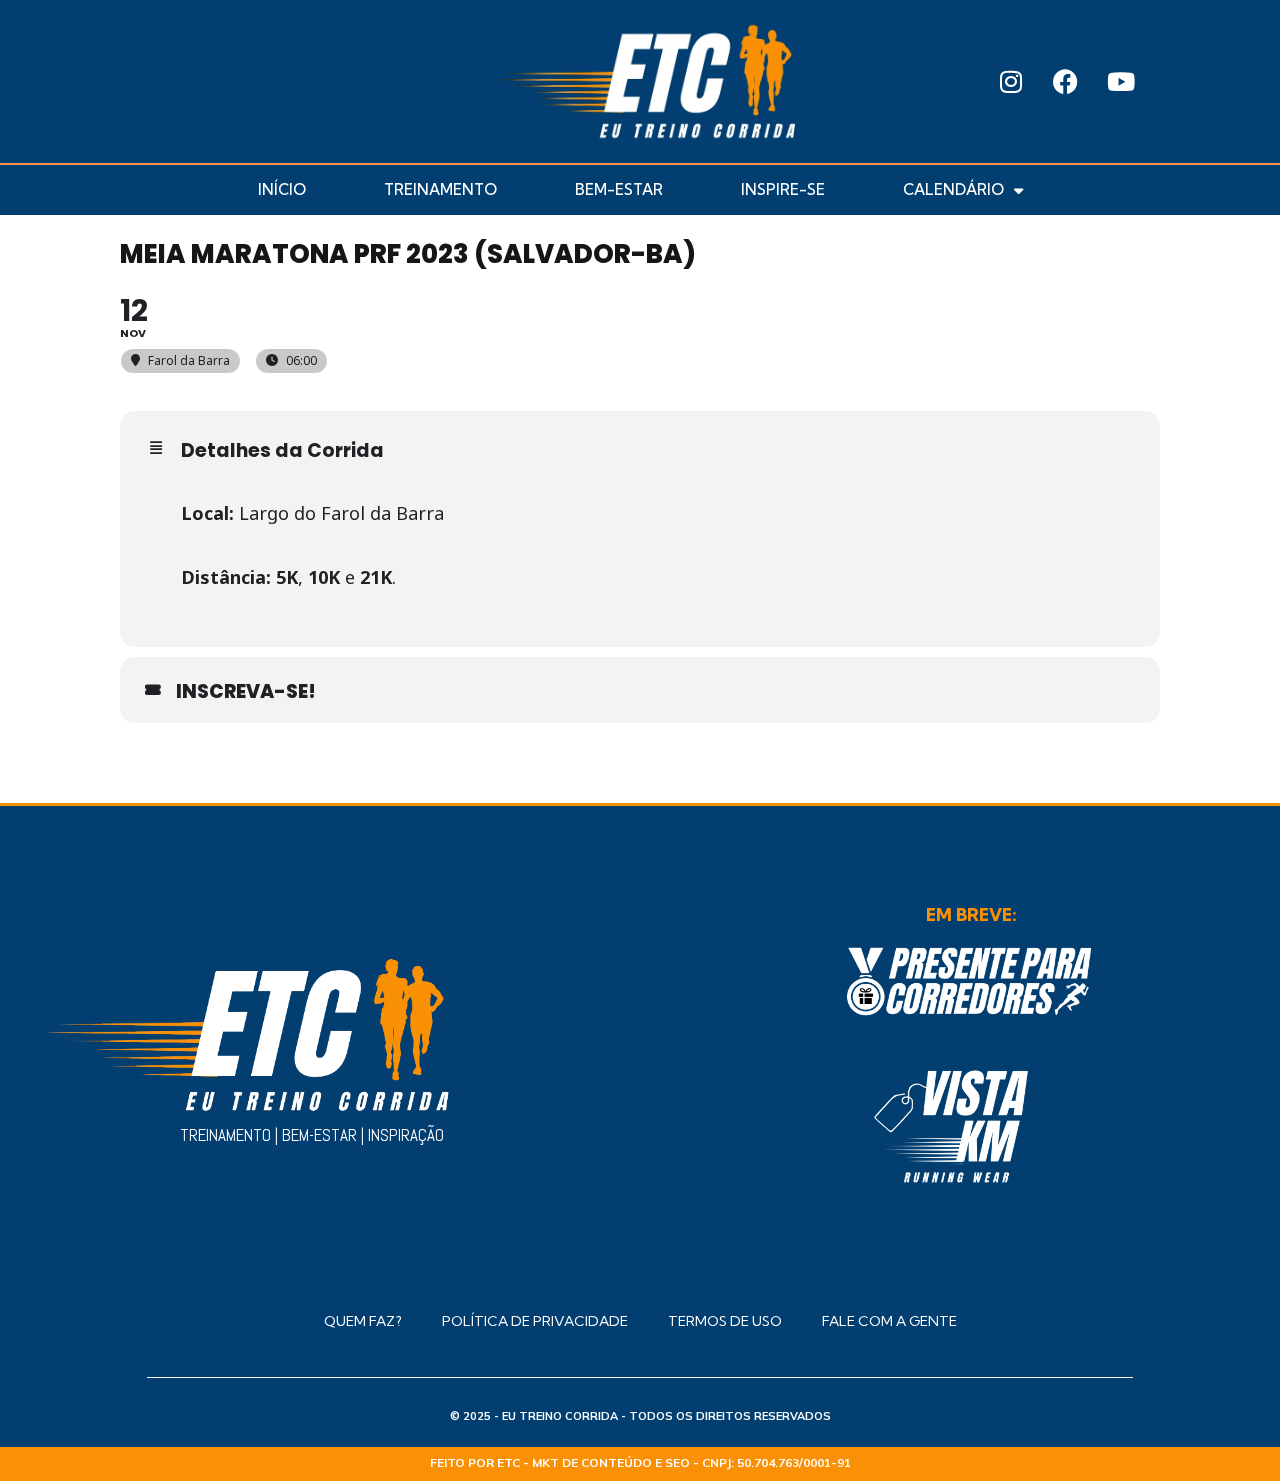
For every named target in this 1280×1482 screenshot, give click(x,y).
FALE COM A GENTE (889, 1321)
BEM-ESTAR (619, 189)
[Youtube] (1121, 82)
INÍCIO (282, 189)
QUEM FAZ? (363, 1321)
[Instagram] (1011, 82)
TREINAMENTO (440, 189)
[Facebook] (1066, 82)
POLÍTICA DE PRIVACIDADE (535, 1321)
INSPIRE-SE (783, 189)
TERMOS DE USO (725, 1321)
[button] (1225, 81)
